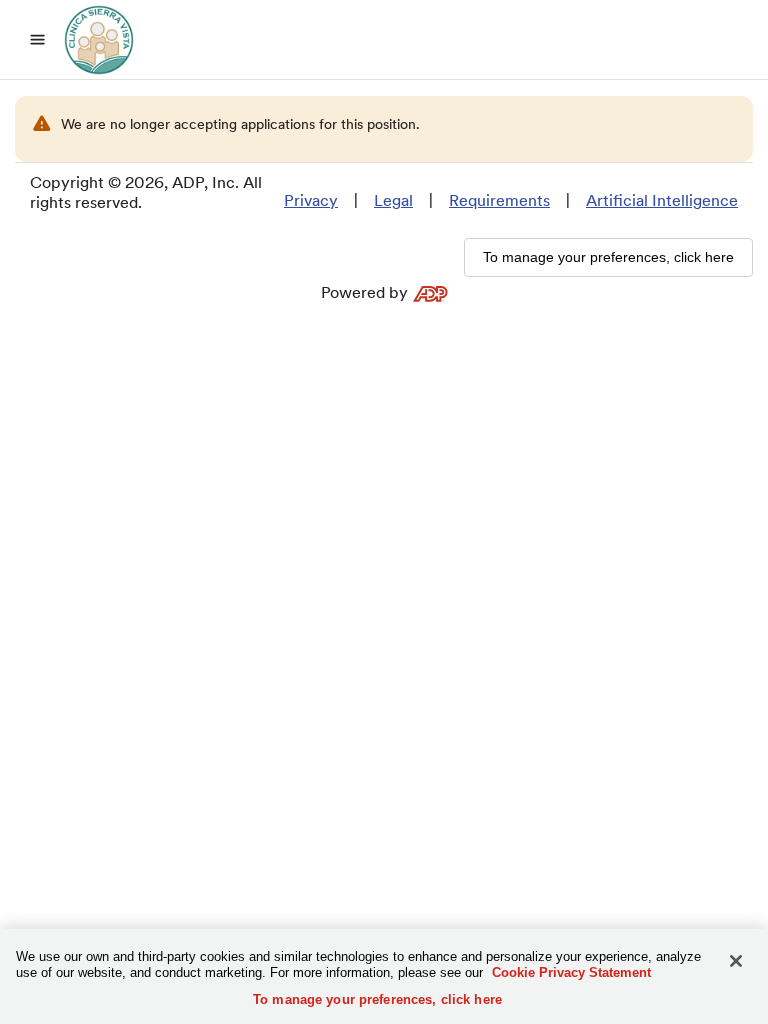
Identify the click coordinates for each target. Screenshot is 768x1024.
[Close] (736, 961)
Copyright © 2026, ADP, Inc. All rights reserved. (146, 192)
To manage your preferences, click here (377, 999)
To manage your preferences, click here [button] (608, 257)
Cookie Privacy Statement (571, 972)
